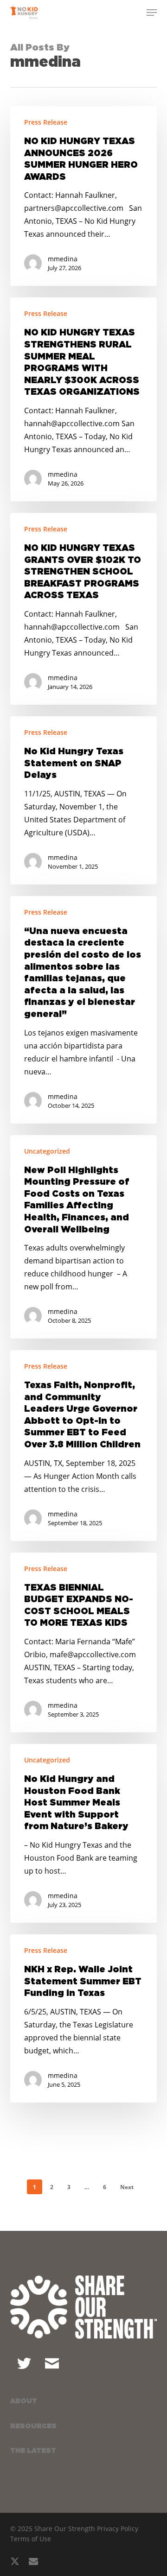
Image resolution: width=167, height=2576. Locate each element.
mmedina (63, 259)
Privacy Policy (118, 2529)
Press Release (46, 122)
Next (127, 2187)
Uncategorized (47, 1151)
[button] (152, 13)
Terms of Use (31, 2539)
